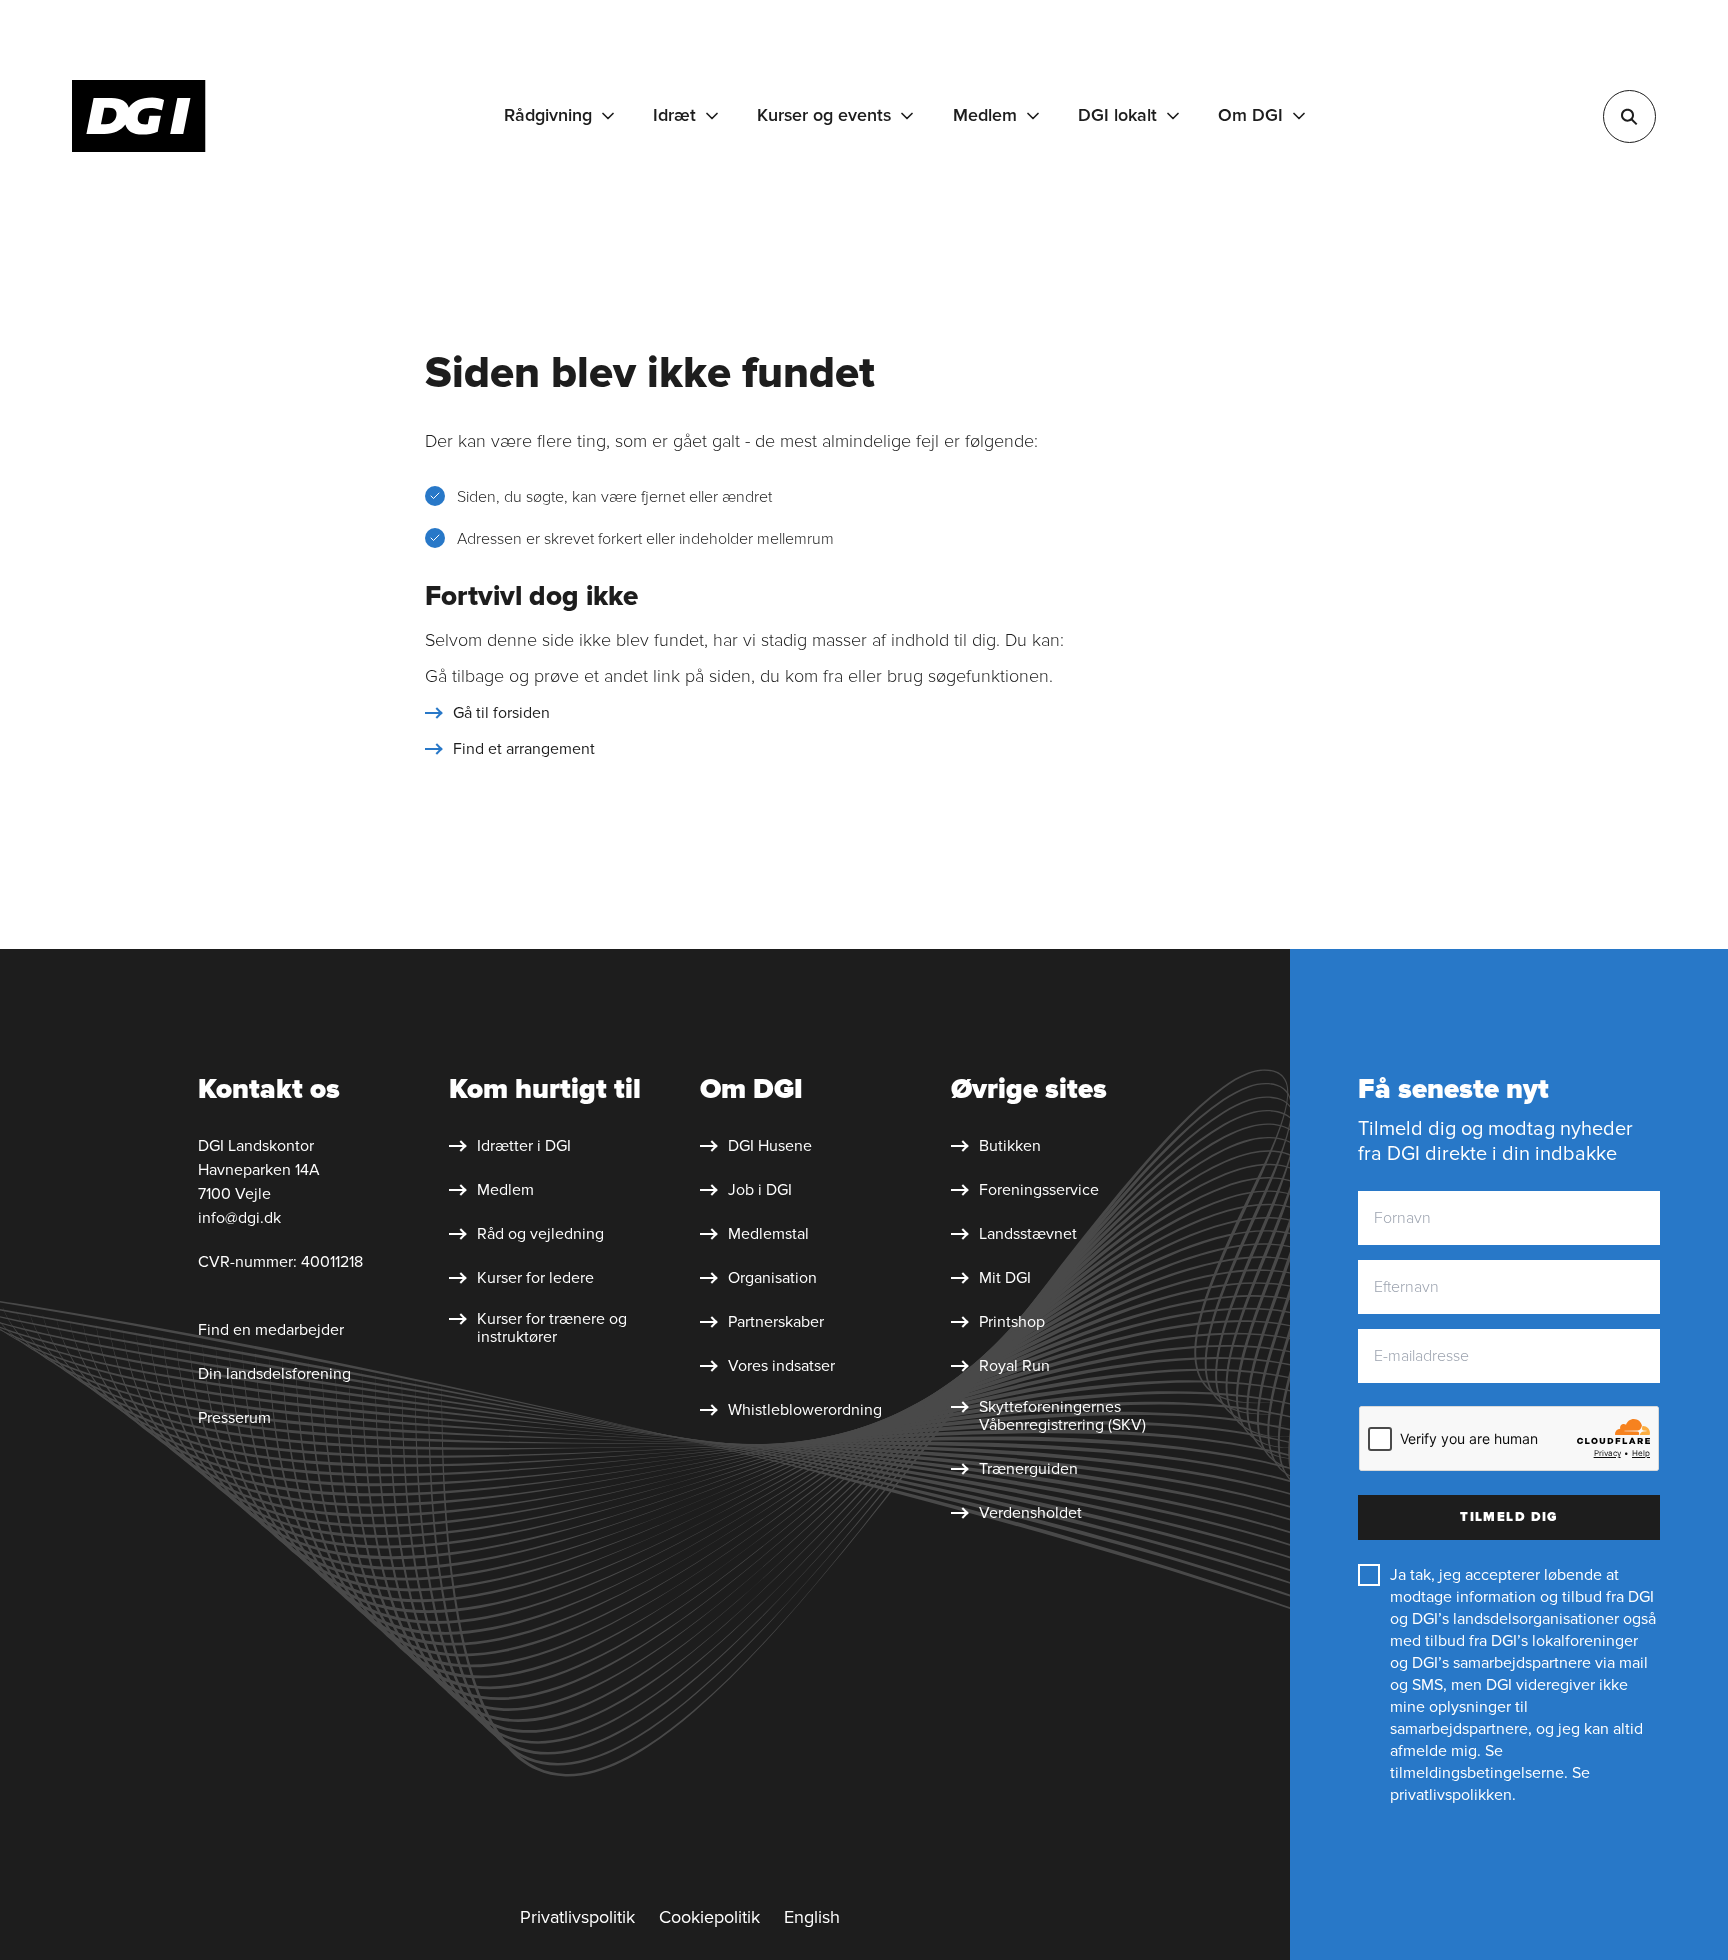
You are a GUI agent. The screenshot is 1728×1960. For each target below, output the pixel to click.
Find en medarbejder (271, 1330)
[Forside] (139, 116)
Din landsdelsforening (274, 1374)
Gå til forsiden (501, 713)
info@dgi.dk (239, 1218)
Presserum (234, 1418)
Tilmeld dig (1509, 1517)
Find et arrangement (524, 749)
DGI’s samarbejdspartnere (1501, 1663)
